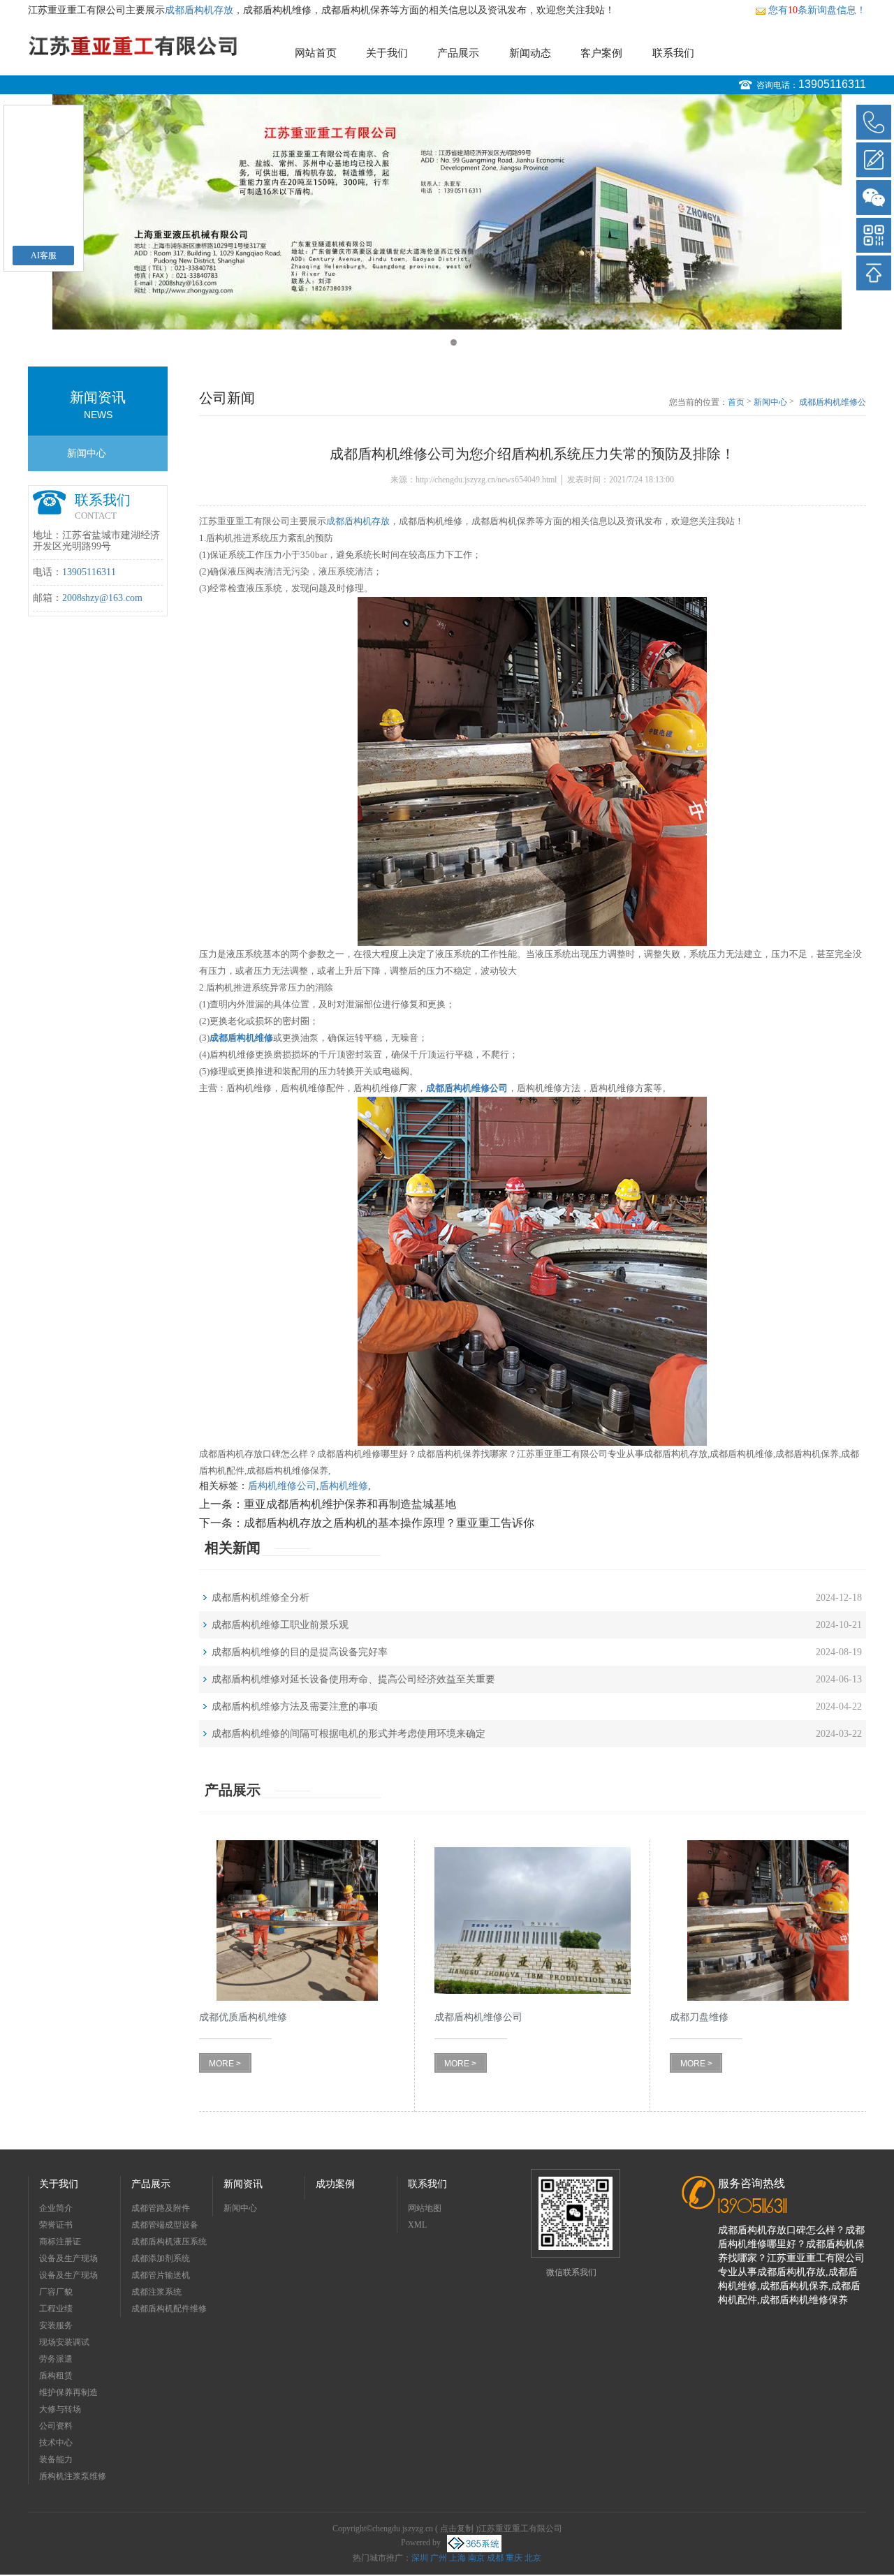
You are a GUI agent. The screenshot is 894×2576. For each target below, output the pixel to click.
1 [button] (440, 342)
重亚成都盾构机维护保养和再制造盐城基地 (350, 1504)
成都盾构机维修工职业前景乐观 (280, 1625)
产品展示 (458, 53)
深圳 (420, 2558)
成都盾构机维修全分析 (261, 1598)
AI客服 (44, 256)
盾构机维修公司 (282, 1486)
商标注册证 (60, 2242)
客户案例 (601, 53)
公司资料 (56, 2426)
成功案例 (335, 2184)
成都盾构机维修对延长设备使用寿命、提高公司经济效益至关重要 (353, 1679)
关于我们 (387, 53)
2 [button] (454, 342)
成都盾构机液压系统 (169, 2242)
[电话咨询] (874, 122)
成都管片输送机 (161, 2275)
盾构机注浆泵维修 (73, 2476)
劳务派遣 (56, 2359)
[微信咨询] (874, 198)
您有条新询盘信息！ (817, 10)
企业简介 (56, 2208)
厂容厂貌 (56, 2292)
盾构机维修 (344, 1486)
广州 (439, 2558)
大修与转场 (60, 2409)
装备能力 (56, 2459)
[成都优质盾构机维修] (297, 1921)
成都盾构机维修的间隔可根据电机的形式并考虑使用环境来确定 (349, 1734)
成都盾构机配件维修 (169, 2309)
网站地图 (425, 2208)
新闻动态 (530, 53)
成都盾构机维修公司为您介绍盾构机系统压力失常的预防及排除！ (833, 403)
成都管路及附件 (161, 2208)
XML (417, 2225)
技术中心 (56, 2443)
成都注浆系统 (156, 2292)
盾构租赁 (56, 2376)
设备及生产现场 (68, 2258)
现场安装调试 (64, 2342)
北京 (533, 2558)
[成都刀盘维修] (768, 1921)
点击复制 (457, 2529)
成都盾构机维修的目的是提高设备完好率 (300, 1652)
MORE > (225, 2064)
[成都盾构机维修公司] (533, 1921)
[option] (447, 212)
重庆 (514, 2558)
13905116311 (832, 84)
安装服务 (56, 2325)
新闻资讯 (243, 2184)
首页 (736, 402)
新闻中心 (87, 453)
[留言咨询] (874, 160)
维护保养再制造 (68, 2392)
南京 (476, 2558)
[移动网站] (874, 235)
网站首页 (316, 53)
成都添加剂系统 (161, 2258)
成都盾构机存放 (199, 10)
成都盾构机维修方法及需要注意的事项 (295, 1707)
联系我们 (673, 53)
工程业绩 (56, 2309)
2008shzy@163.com (102, 598)
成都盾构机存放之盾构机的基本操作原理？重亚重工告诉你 (389, 1523)
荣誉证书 (56, 2225)
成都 (495, 2558)
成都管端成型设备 (165, 2225)
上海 (457, 2558)
